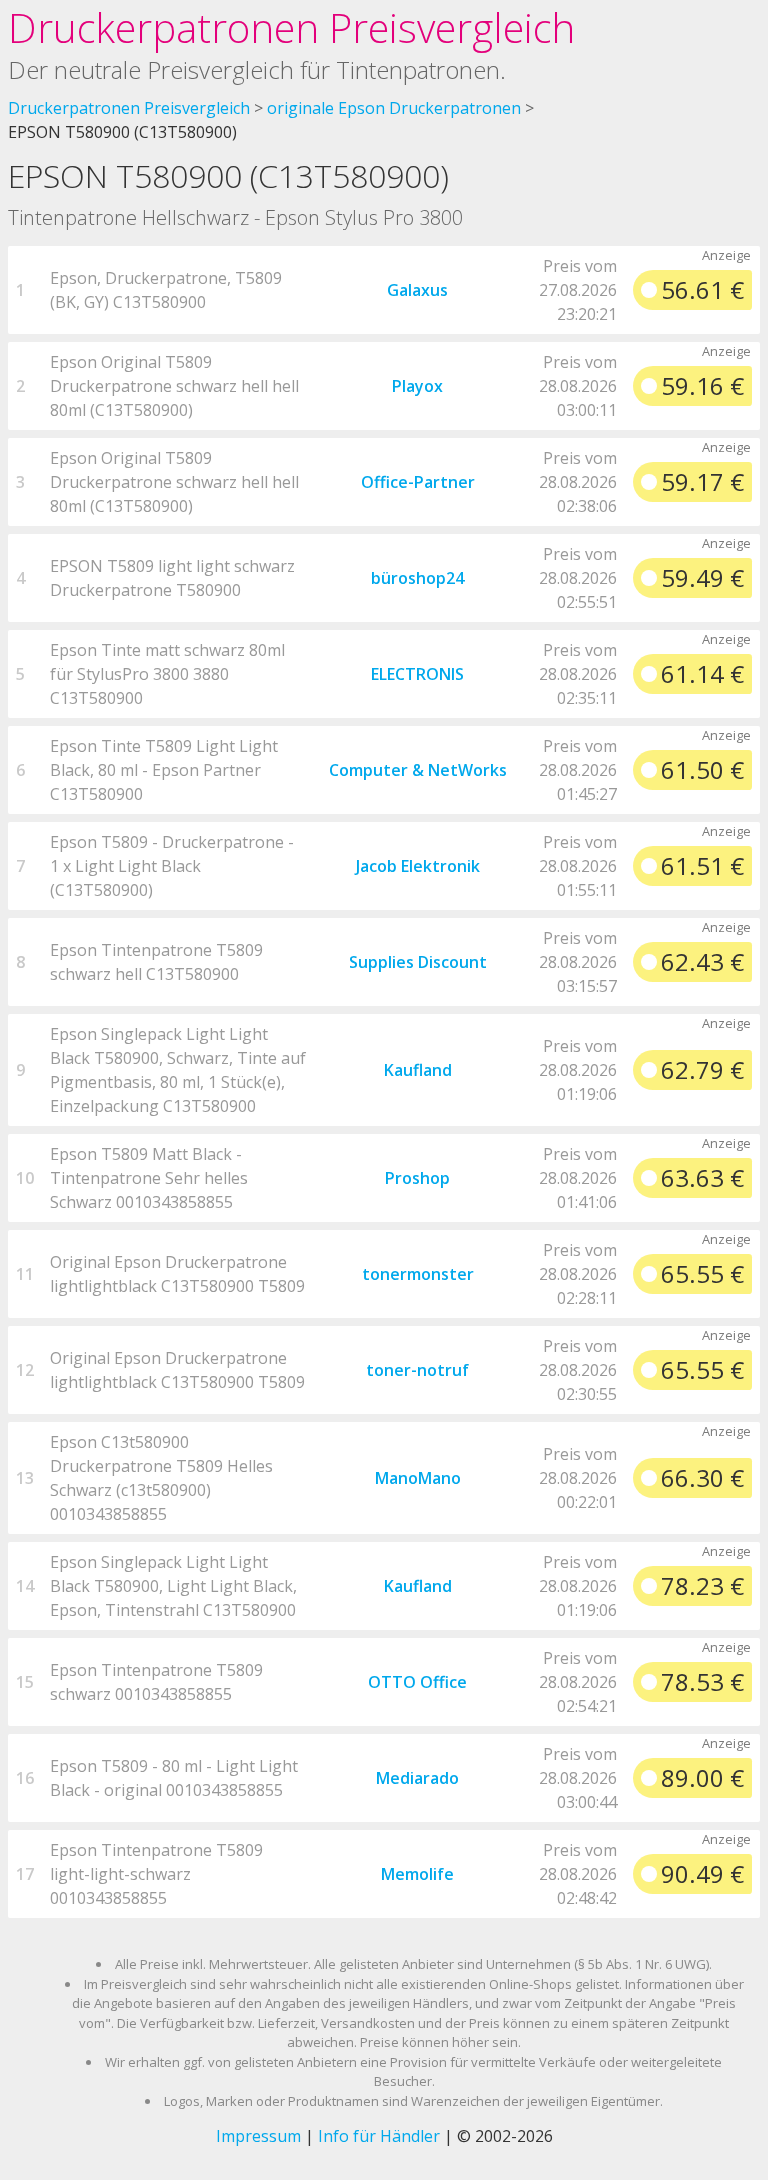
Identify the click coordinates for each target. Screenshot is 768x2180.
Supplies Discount (418, 962)
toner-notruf (417, 1370)
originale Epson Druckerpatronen (394, 108)
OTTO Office (417, 1682)
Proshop (417, 1178)
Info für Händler (379, 2136)
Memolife (417, 1874)
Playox (417, 386)
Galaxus (417, 290)
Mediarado (417, 1778)
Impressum (258, 2136)
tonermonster (418, 1274)
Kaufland (418, 1070)
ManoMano (418, 1478)
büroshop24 (417, 578)
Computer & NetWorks (418, 770)
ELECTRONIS (417, 674)
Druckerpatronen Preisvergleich (291, 27)
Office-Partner (418, 482)
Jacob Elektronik (418, 866)
